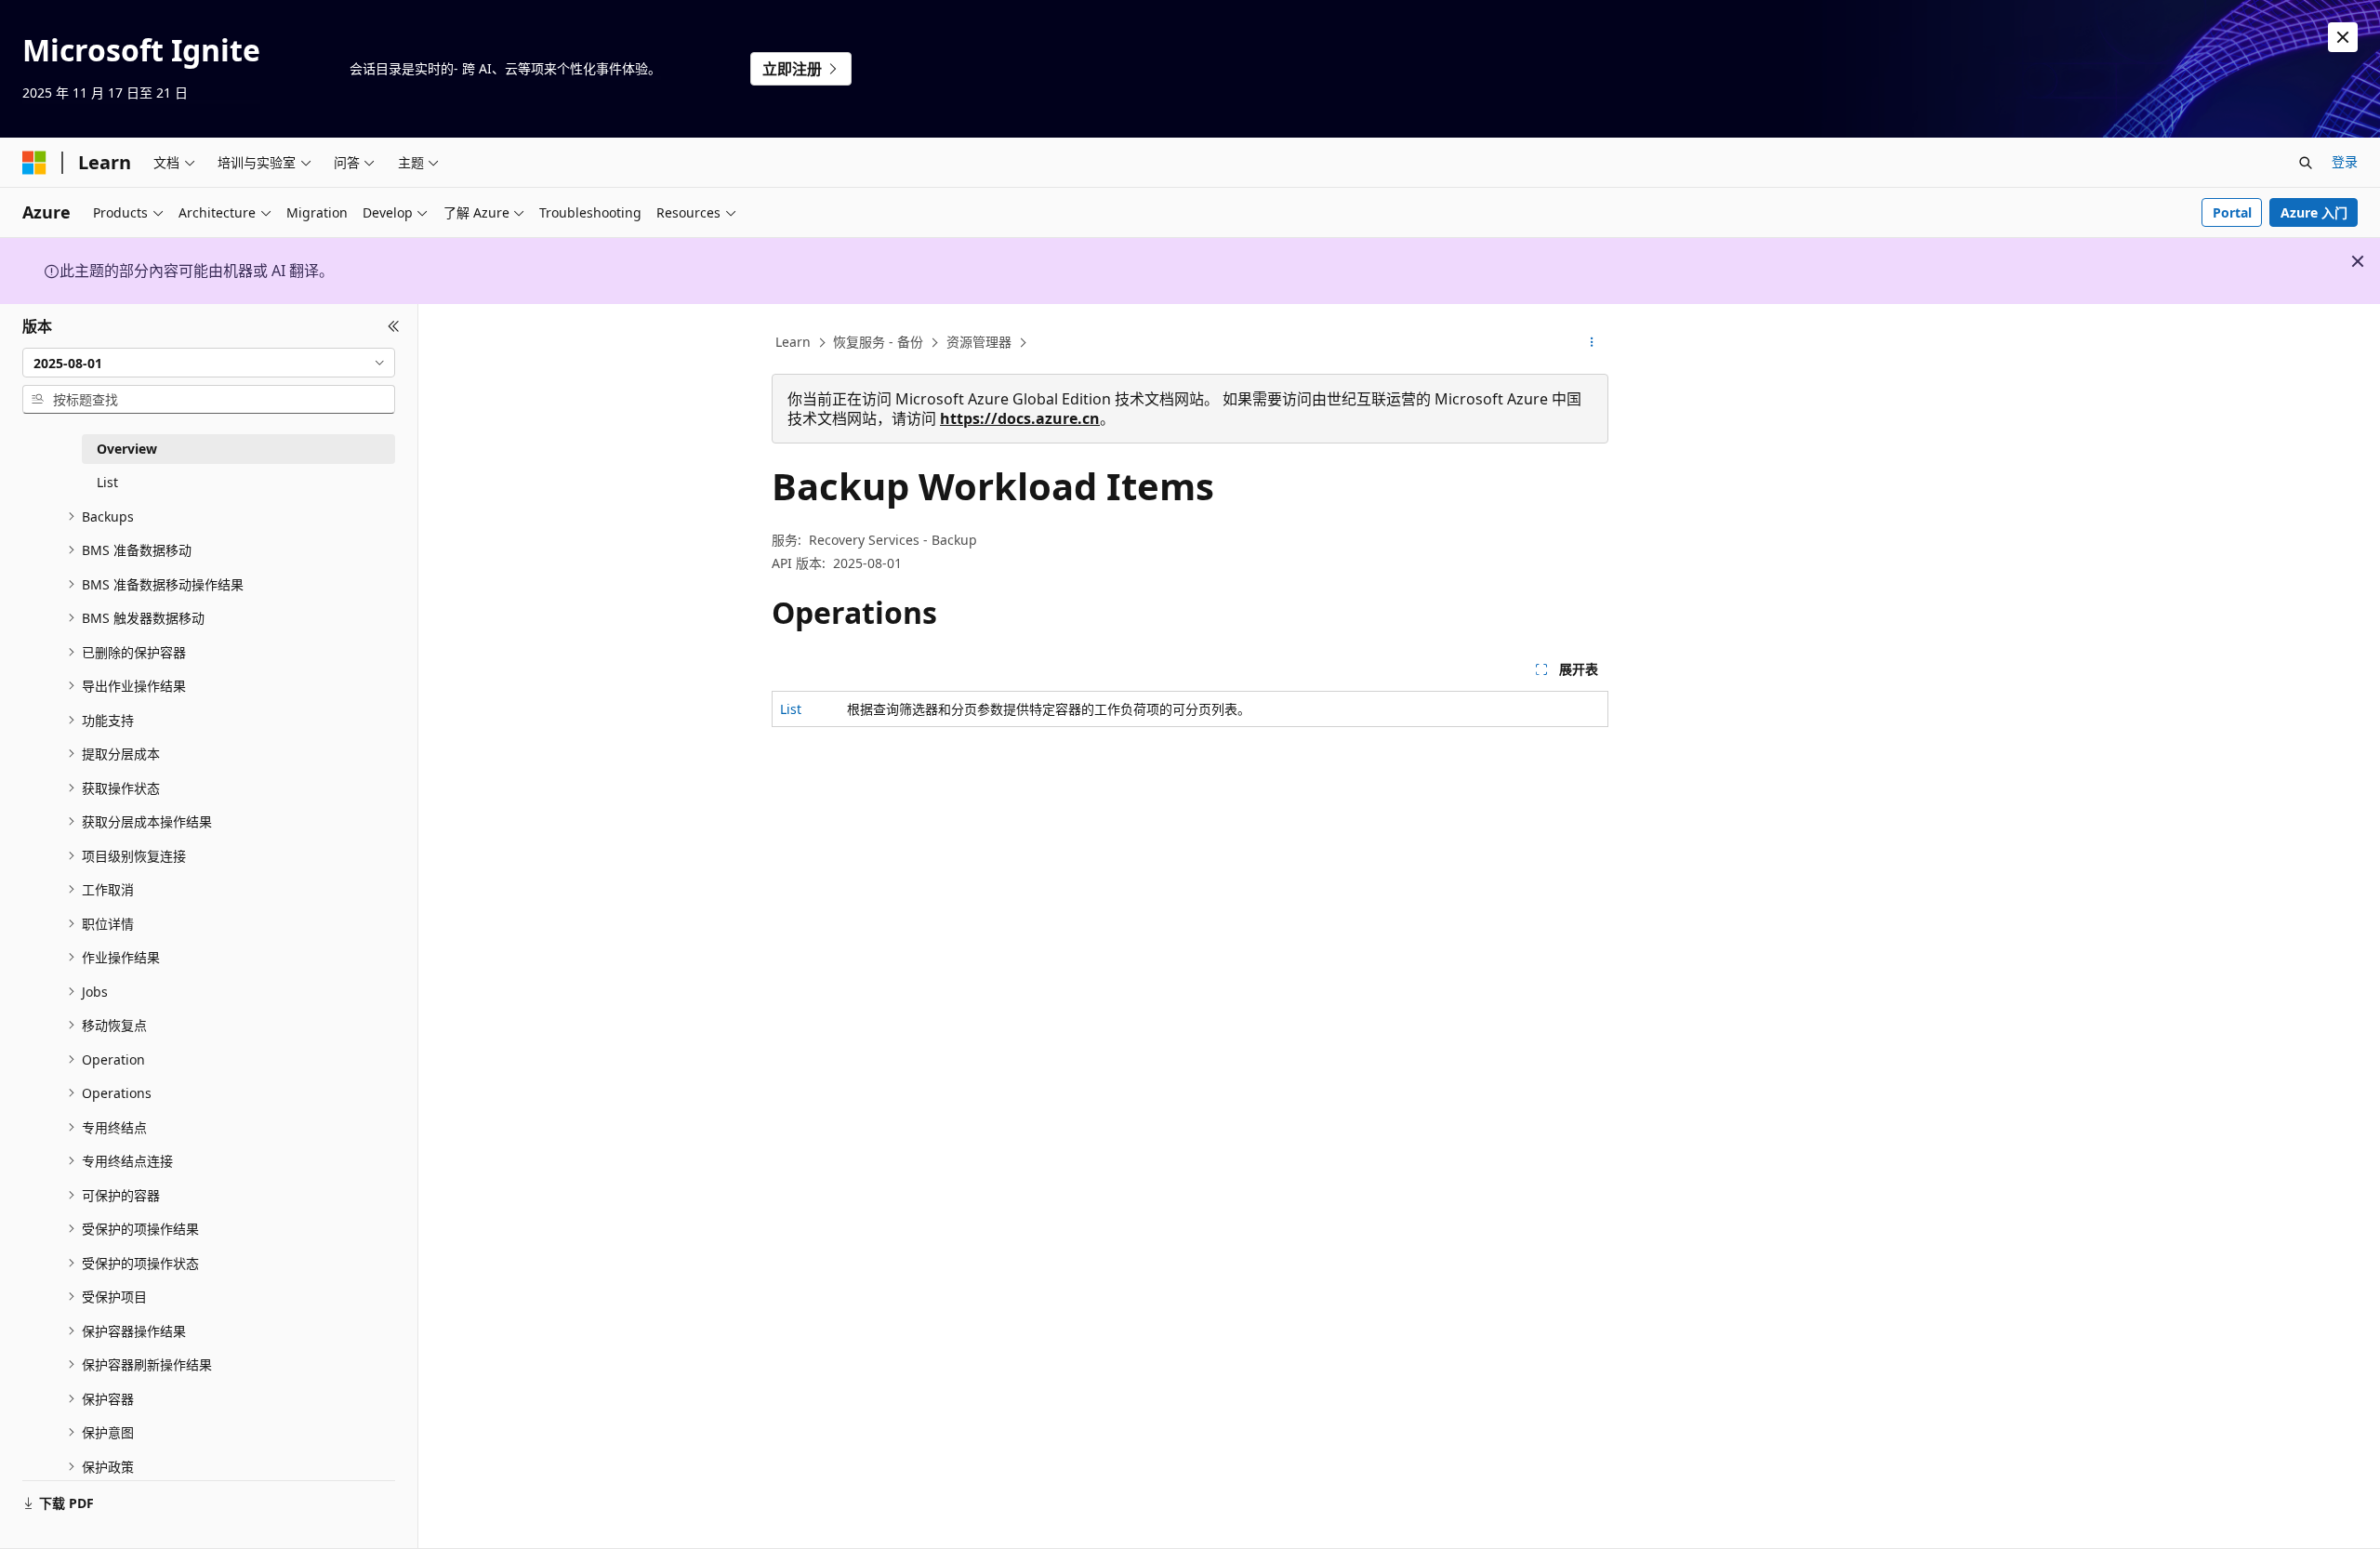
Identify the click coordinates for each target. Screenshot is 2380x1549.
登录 (2345, 161)
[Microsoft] (34, 163)
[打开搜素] (2306, 163)
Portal (2232, 212)
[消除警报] (2343, 37)
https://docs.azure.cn (1020, 418)
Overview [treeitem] (127, 449)
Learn (793, 342)
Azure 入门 (2314, 212)
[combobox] (209, 363)
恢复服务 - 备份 (878, 342)
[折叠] (394, 326)
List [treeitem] (107, 482)
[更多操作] (1592, 343)
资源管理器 (979, 342)
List (791, 709)
